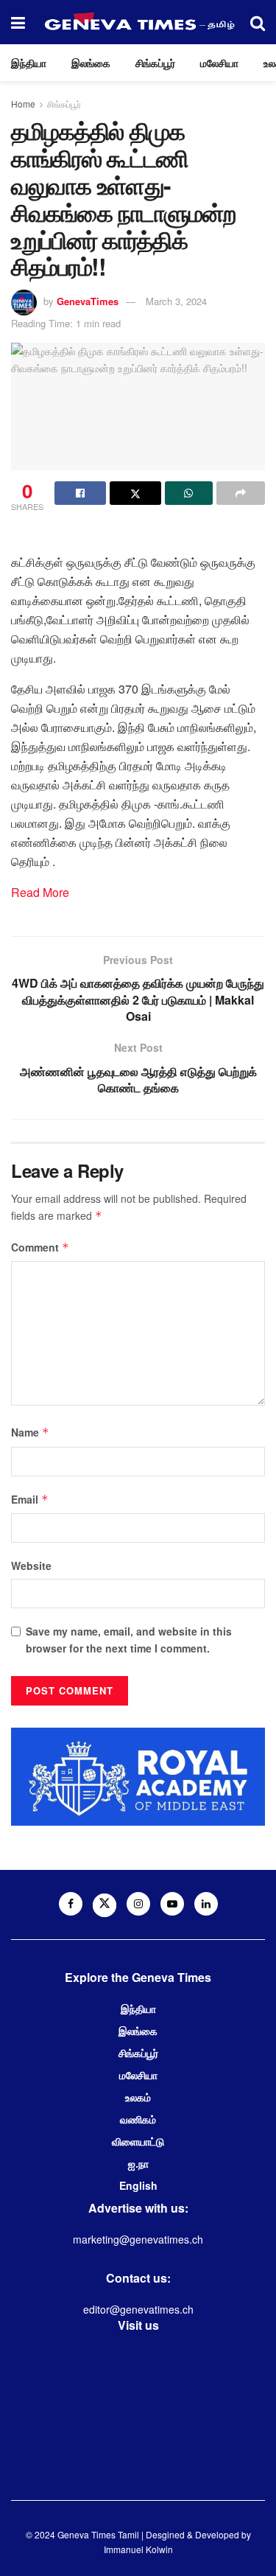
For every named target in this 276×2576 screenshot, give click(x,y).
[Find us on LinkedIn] (206, 1904)
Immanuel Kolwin (138, 2549)
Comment (40, 1247)
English (138, 2185)
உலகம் (138, 2097)
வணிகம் (138, 2119)
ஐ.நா (138, 2163)
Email (30, 1499)
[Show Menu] (18, 22)
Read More (40, 892)
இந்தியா (29, 63)
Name (30, 1432)
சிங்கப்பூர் (155, 63)
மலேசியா (219, 63)
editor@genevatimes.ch (138, 2309)
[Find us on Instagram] (138, 1904)
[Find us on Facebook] (71, 1904)
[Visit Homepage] (138, 22)
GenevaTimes (88, 301)
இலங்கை (91, 63)
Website (31, 1566)
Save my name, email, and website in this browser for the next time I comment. (129, 1639)
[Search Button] (258, 22)
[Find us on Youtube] (172, 1904)
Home (23, 104)
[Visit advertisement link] (138, 1777)
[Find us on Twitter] (105, 1905)
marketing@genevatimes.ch (138, 2239)
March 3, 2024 (176, 301)
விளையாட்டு (138, 2141)
